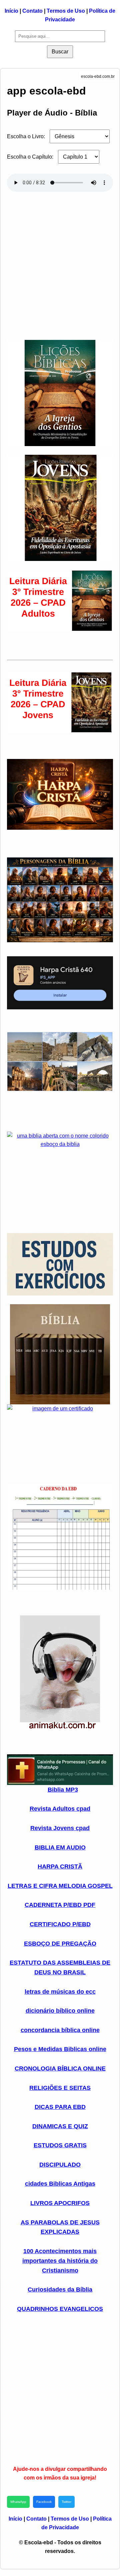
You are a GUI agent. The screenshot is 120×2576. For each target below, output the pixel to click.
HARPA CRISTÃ (60, 1866)
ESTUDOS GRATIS (60, 2145)
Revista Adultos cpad (60, 1809)
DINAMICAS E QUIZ (60, 2126)
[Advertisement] (60, 263)
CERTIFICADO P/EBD (60, 1924)
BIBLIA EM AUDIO (60, 1847)
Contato (32, 11)
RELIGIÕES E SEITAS (60, 2088)
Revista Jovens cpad (60, 1828)
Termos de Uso (66, 11)
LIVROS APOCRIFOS (60, 2203)
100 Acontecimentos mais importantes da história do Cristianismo (60, 2261)
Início (11, 11)
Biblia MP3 (63, 1790)
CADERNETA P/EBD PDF (60, 1905)
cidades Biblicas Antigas (60, 2184)
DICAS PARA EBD (60, 2107)
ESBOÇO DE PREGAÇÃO (60, 1944)
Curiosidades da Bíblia (60, 2290)
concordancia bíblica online (60, 2030)
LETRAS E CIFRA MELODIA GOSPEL (60, 1886)
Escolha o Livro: (26, 136)
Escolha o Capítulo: (30, 157)
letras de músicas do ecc (60, 1992)
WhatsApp (18, 2502)
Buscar (60, 52)
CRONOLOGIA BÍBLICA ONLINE (60, 2068)
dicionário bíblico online (60, 2011)
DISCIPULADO (60, 2165)
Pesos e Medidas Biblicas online (60, 2049)
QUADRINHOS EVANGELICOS (60, 2309)
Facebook (44, 2502)
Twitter (66, 2502)
